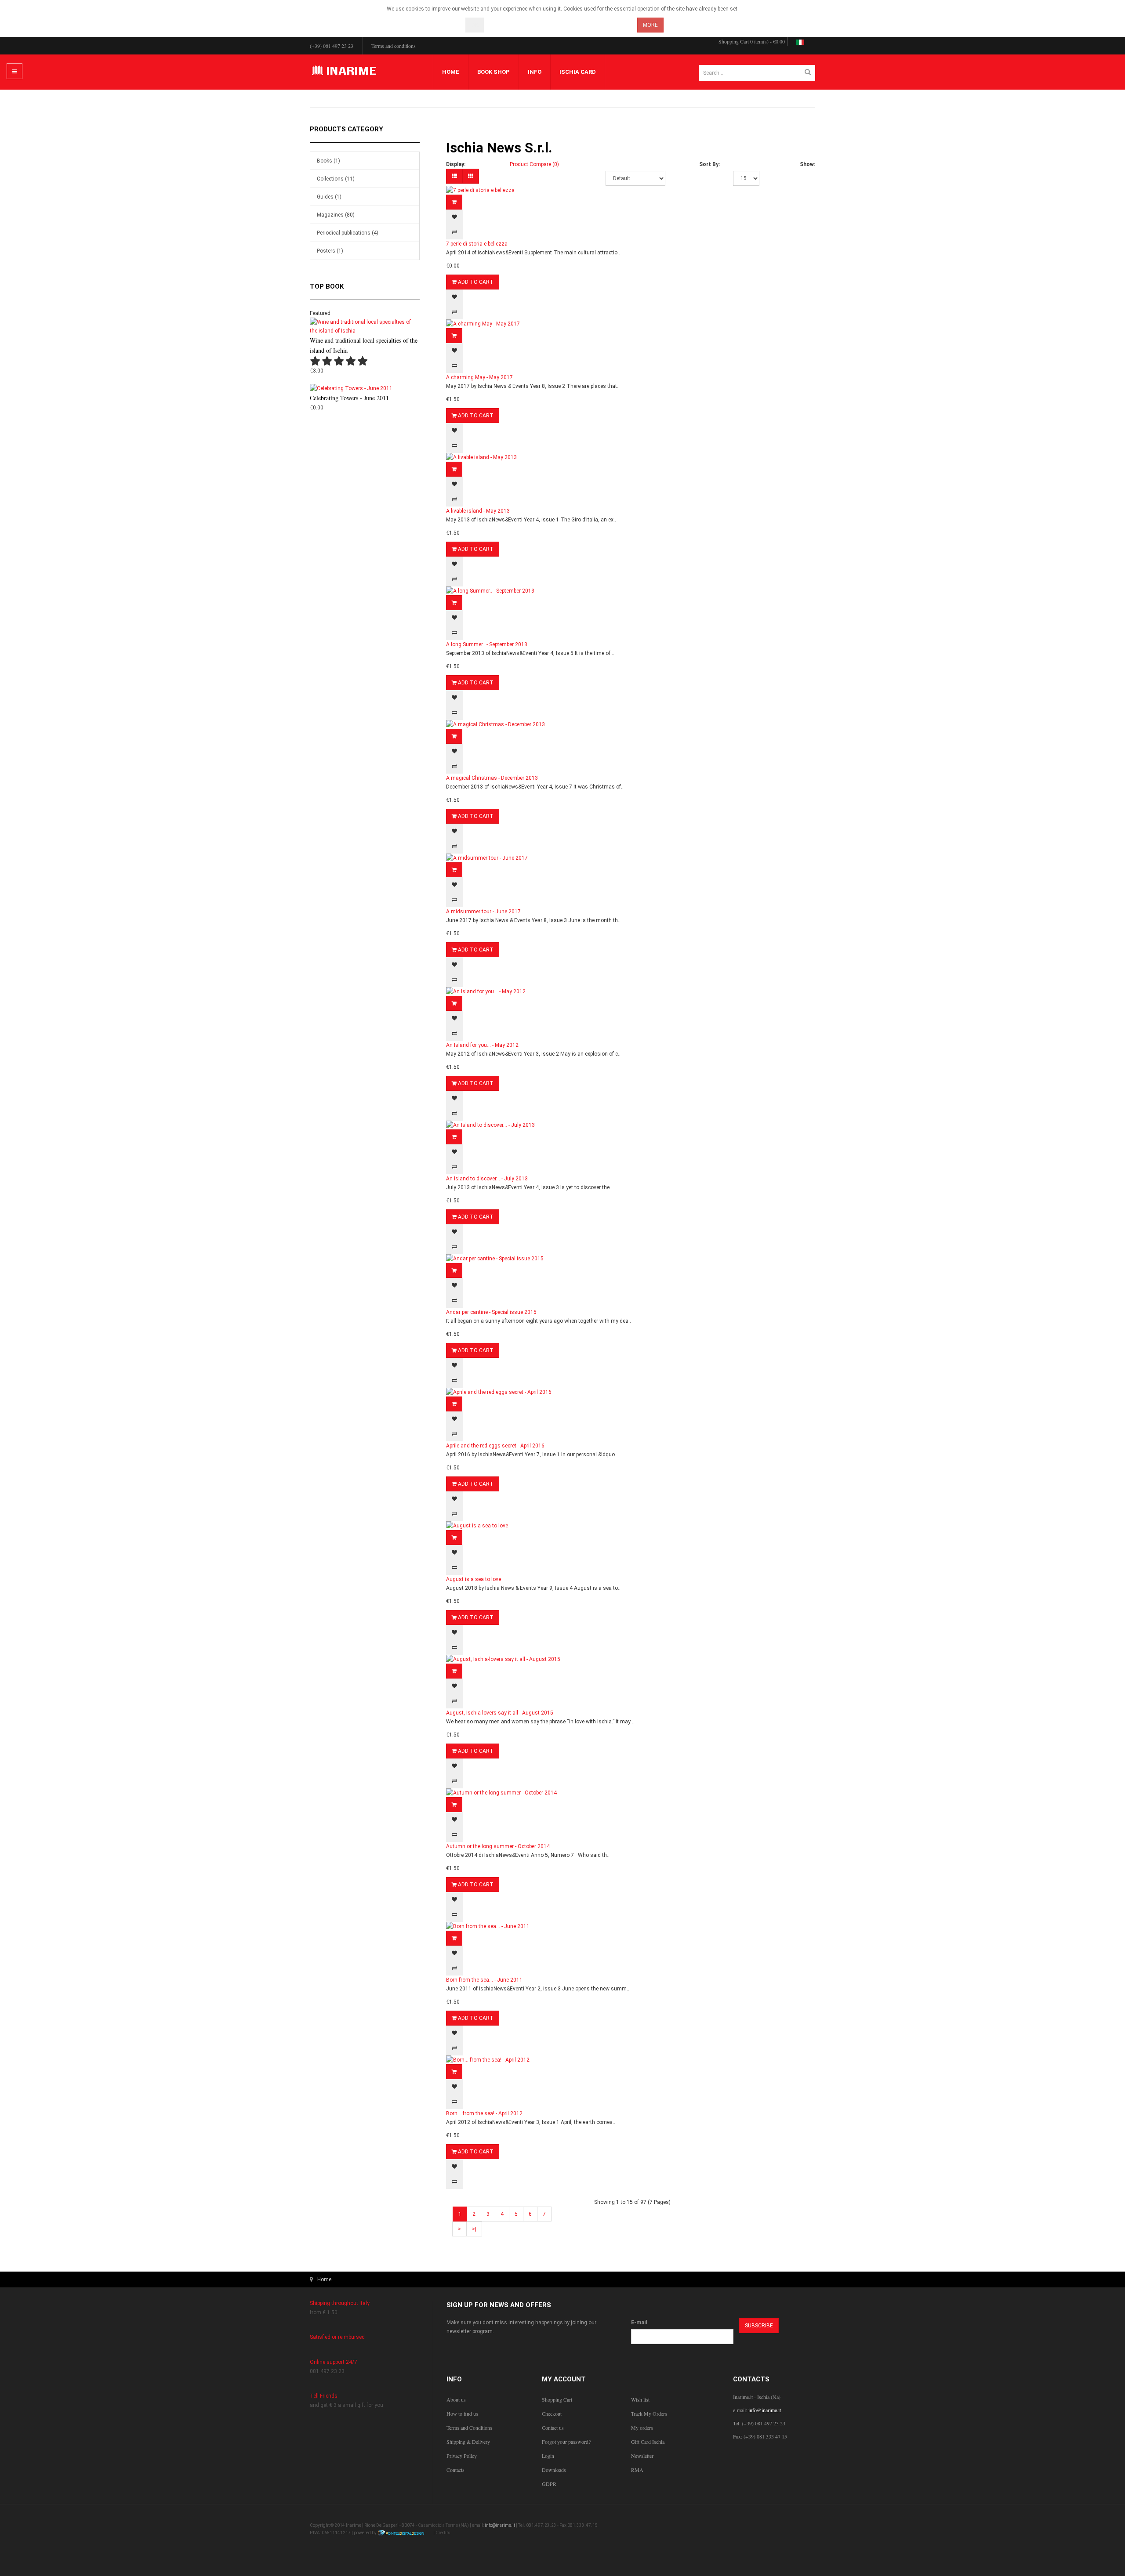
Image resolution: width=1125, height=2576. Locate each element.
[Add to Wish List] (454, 217)
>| (474, 2229)
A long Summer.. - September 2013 (487, 644)
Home (451, 72)
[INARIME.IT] (345, 71)
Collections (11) (336, 179)
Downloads (554, 2470)
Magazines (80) (336, 215)
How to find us (462, 2413)
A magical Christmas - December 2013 (492, 778)
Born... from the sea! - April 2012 (484, 2113)
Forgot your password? (566, 2442)
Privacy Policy (462, 2456)
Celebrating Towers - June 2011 (349, 398)
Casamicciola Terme (438, 2525)
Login (548, 2456)
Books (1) (328, 161)
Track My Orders (649, 2413)
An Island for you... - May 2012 (482, 1045)
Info (535, 72)
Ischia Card (578, 72)
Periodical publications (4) (348, 233)
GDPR (549, 2484)
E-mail (639, 2323)
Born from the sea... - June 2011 (484, 1980)
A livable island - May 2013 (478, 511)
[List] (454, 176)
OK (475, 25)
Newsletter (642, 2456)
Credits (443, 2533)
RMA (637, 2470)
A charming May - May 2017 (479, 377)
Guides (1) (329, 197)
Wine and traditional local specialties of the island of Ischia (364, 345)
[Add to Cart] (454, 202)
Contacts (455, 2470)
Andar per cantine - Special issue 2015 (491, 1312)
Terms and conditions (394, 46)
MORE (650, 25)
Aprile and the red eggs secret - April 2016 (495, 1446)
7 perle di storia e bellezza (477, 244)
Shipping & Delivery (468, 2442)
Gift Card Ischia (648, 2442)
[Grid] (471, 176)
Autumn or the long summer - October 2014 (498, 1846)
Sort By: (709, 164)
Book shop (494, 72)
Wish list (640, 2399)
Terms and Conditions (469, 2428)
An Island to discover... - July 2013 (487, 1179)
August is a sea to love (474, 1579)
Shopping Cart (557, 2399)
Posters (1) (330, 251)
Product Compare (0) (534, 164)
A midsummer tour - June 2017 (483, 912)
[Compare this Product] (454, 232)
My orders (642, 2428)
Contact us (553, 2428)
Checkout (552, 2413)
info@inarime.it (765, 2410)
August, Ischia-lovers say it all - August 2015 (500, 1713)
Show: (807, 164)
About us (456, 2399)
